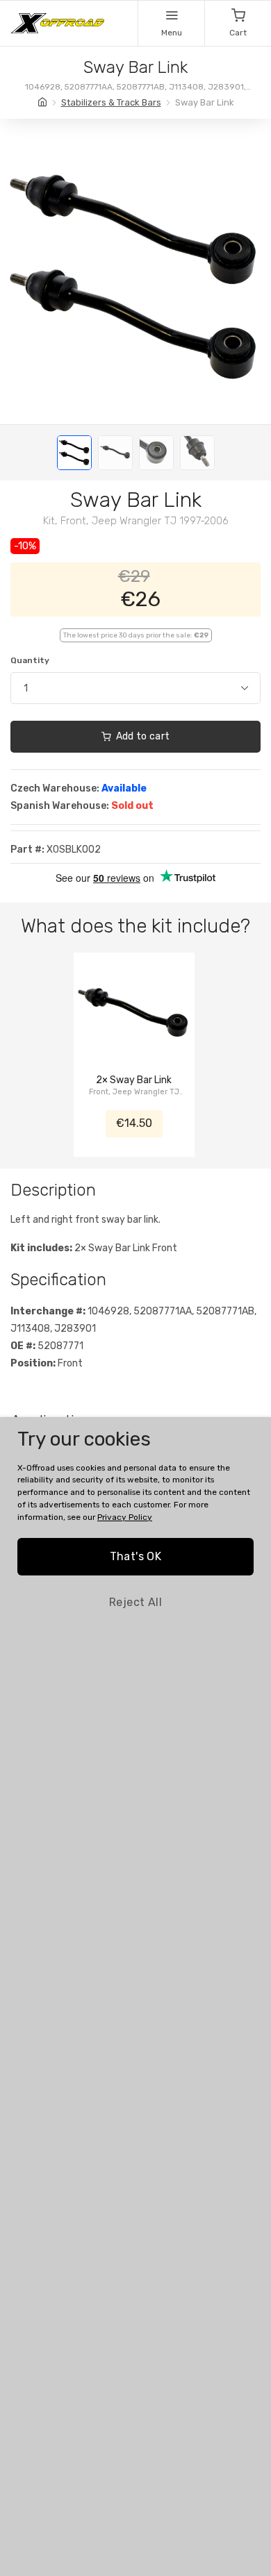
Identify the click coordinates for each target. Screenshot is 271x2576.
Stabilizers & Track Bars (111, 102)
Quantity (30, 660)
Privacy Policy (125, 1517)
